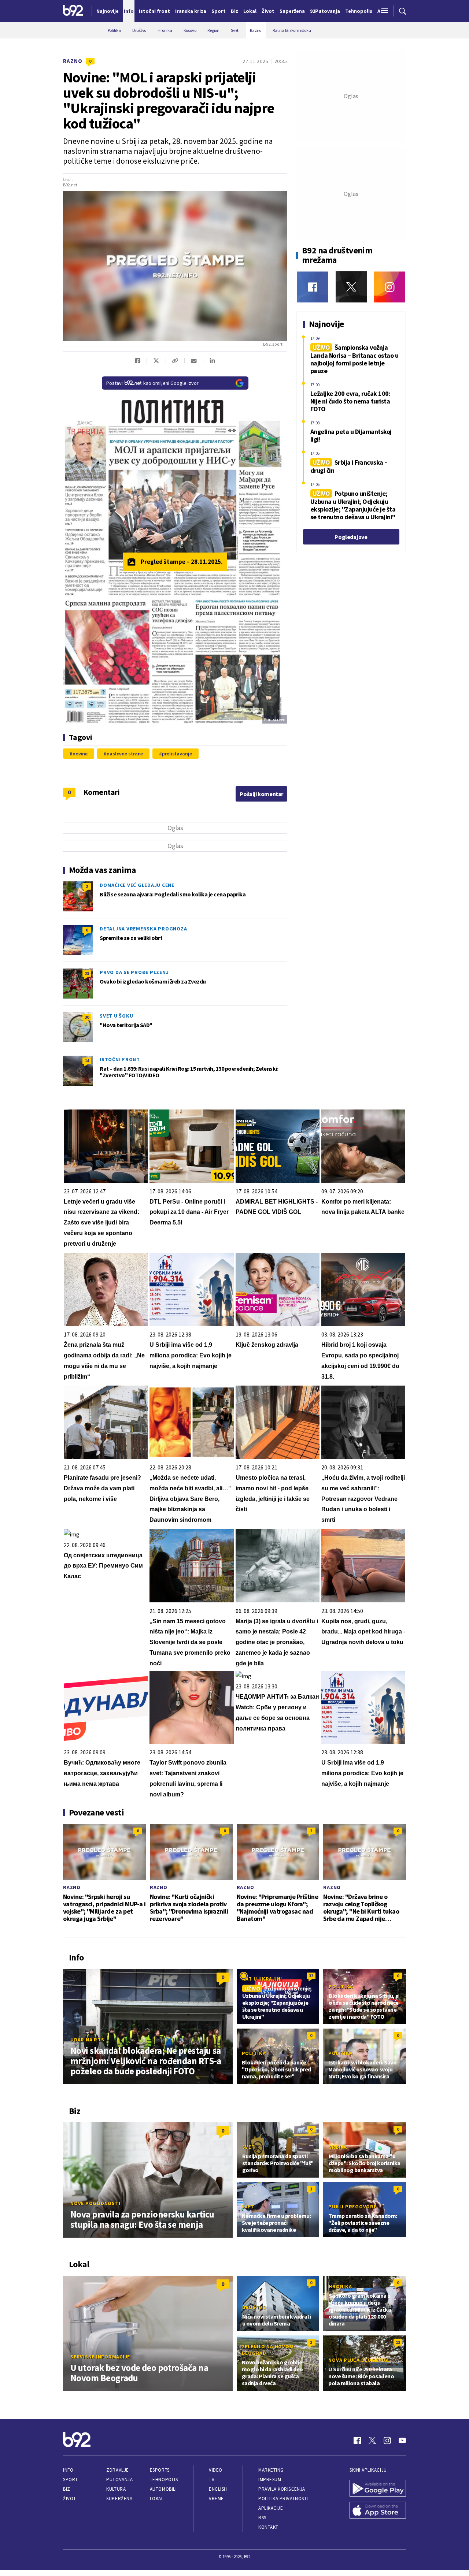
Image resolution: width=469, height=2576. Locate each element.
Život (70, 2499)
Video (216, 2470)
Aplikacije (271, 2508)
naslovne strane (125, 754)
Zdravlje (117, 2470)
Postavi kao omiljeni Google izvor (152, 383)
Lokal (157, 2499)
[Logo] (73, 11)
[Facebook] (313, 287)
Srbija (338, 2147)
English (218, 2489)
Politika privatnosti (283, 2499)
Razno (73, 61)
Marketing (271, 2470)
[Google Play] (378, 2489)
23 (87, 973)
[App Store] (378, 2511)
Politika (341, 1986)
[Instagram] (390, 287)
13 (398, 2342)
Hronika (340, 2286)
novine (80, 754)
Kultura (116, 2489)
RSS (262, 2518)
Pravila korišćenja (282, 2489)
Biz (67, 2489)
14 (87, 1061)
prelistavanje (177, 754)
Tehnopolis (164, 2480)
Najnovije (108, 11)
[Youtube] (402, 2441)
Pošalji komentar (261, 794)
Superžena (119, 2499)
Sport (71, 2480)
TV (212, 2480)
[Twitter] (351, 287)
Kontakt (268, 2527)
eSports (160, 2470)
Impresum (270, 2480)
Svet (249, 2147)
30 (87, 1017)
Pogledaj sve (351, 537)
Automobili (163, 2489)
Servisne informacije (100, 2357)
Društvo (254, 2307)
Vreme (216, 2499)
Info (68, 2470)
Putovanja (119, 2480)
